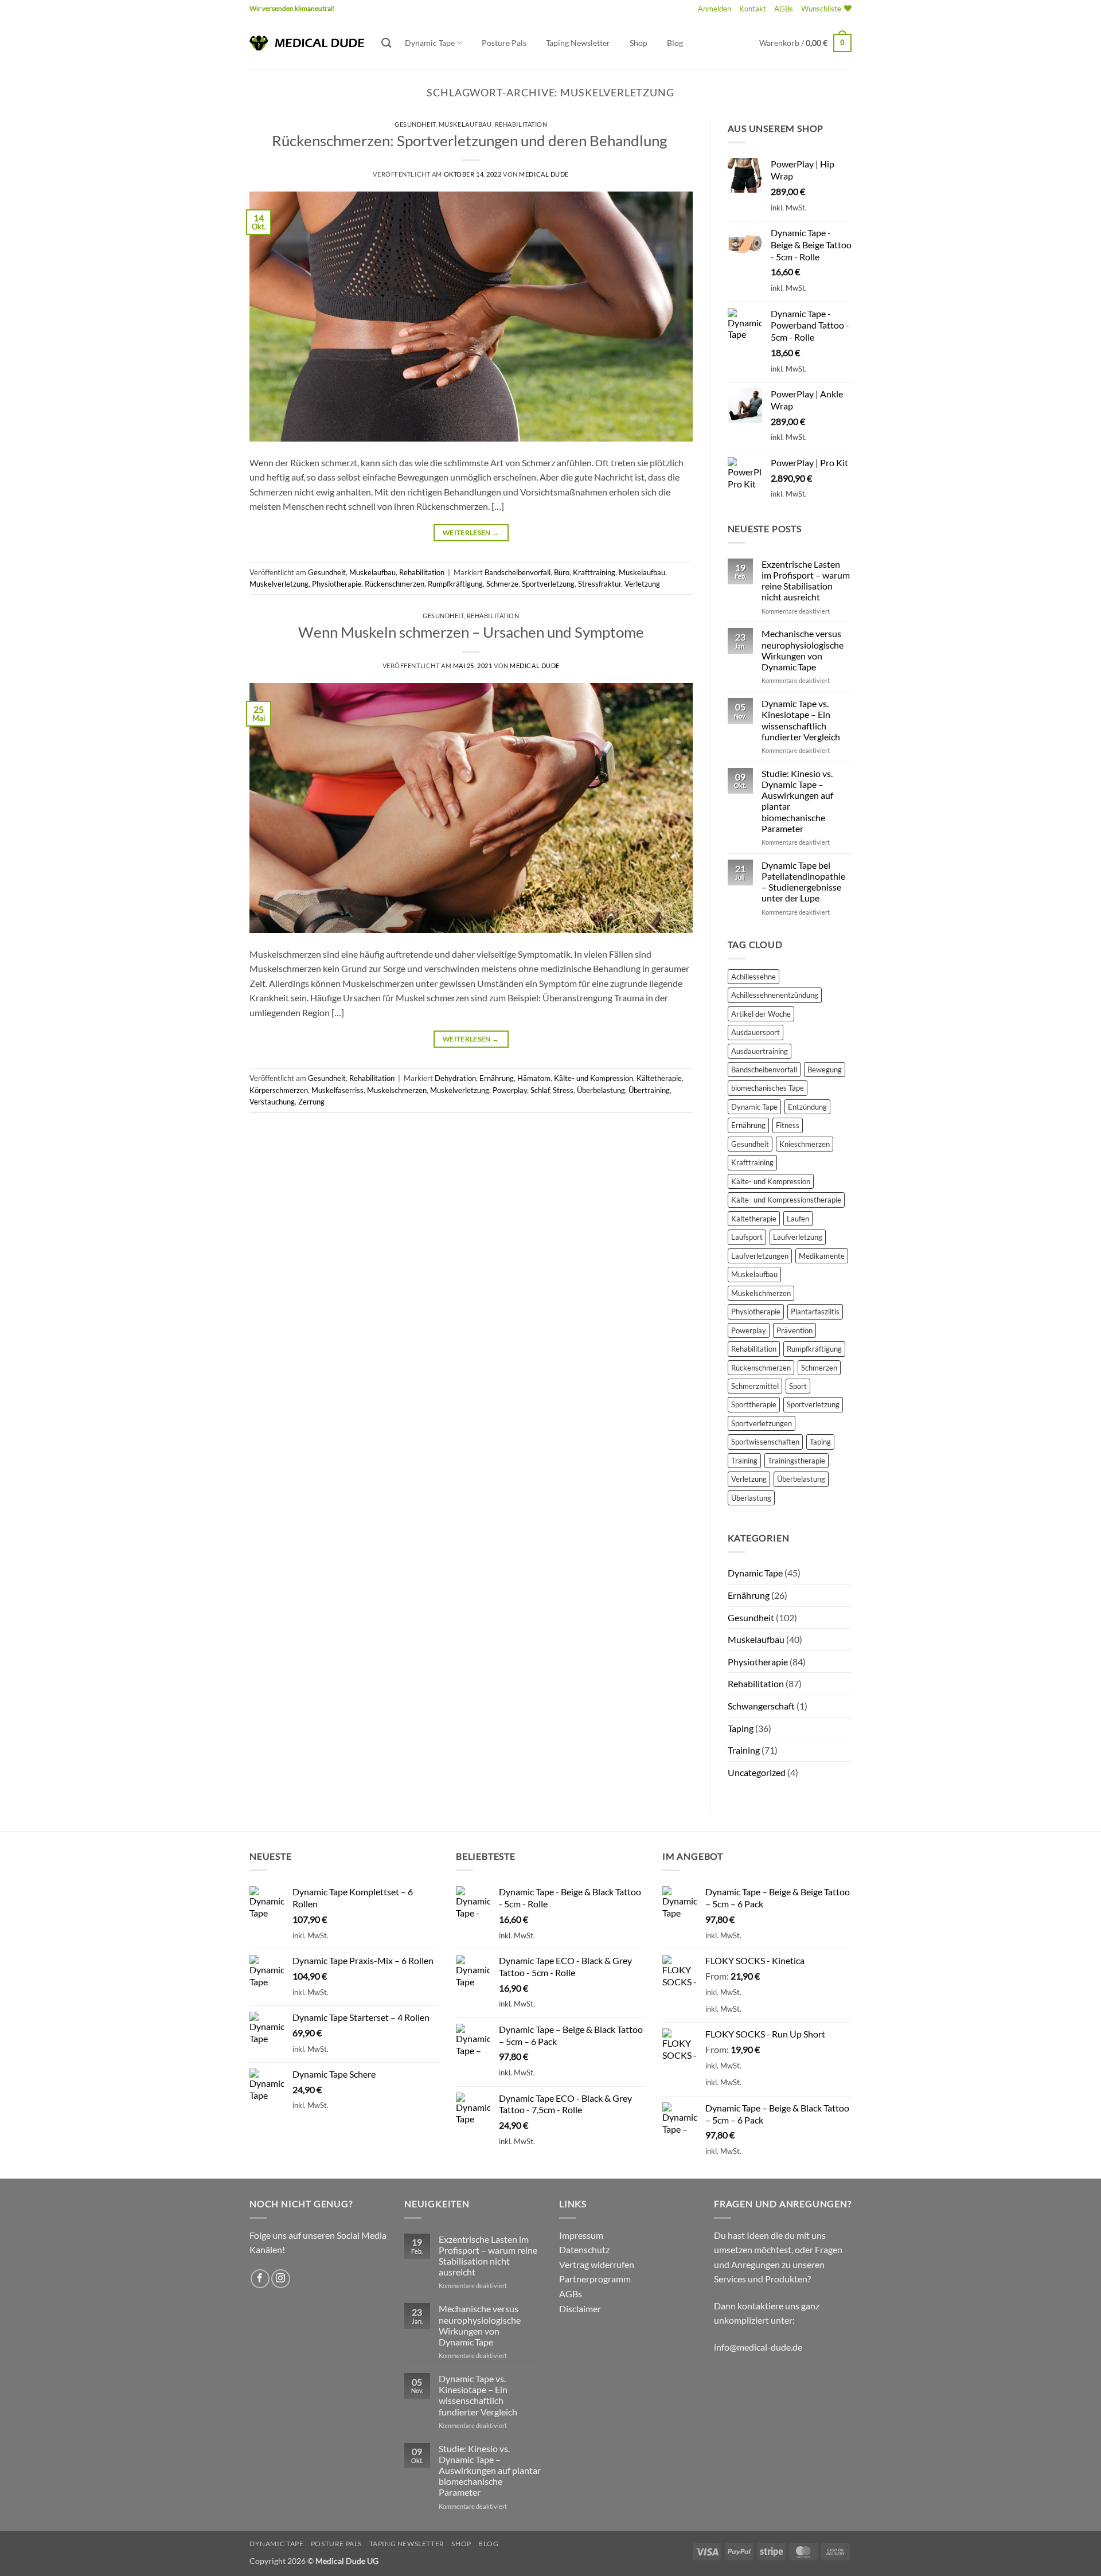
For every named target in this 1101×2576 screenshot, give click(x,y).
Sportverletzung (548, 584)
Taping (820, 1442)
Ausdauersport (756, 1032)
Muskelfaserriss (337, 1090)
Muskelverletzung (279, 584)
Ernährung (497, 1078)
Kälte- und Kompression (594, 1078)
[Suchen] (386, 43)
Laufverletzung (798, 1237)
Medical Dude (544, 174)
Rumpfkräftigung (455, 584)
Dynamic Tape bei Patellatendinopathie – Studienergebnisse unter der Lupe (803, 882)
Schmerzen (819, 1368)
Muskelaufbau (465, 124)
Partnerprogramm (595, 2279)
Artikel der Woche (761, 1014)
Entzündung (807, 1107)
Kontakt (753, 9)
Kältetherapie (659, 1078)
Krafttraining (594, 572)
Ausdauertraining (760, 1051)
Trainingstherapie (797, 1461)
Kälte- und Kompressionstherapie (786, 1200)
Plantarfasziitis (815, 1312)
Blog (675, 43)
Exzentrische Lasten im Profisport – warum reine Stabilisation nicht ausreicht (806, 581)
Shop (639, 43)
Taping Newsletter (578, 43)
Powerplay (510, 1090)
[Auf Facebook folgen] (260, 2279)
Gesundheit (415, 124)
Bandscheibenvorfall (518, 572)
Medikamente (822, 1256)
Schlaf (540, 1090)
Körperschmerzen (279, 1090)
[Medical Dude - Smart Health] (307, 43)
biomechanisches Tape (768, 1088)
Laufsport (747, 1237)
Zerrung (311, 1102)
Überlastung (751, 1498)
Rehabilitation (521, 124)
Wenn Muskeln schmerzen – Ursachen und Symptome (471, 632)
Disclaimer (580, 2308)
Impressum (581, 2235)
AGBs (784, 9)
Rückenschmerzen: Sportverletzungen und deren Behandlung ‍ (471, 140)
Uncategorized (757, 1772)
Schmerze (502, 584)
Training (744, 1461)
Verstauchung (272, 1102)
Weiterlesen (471, 532)
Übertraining (649, 1090)
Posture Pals (504, 43)
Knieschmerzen (805, 1144)
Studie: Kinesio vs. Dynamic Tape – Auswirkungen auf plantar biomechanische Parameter (797, 801)
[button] (715, 9)
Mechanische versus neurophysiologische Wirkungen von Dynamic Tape (803, 650)
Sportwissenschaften (765, 1442)
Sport (798, 1386)
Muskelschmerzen (397, 1090)
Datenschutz (584, 2249)
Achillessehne (753, 977)
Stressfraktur (600, 584)
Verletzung (642, 584)
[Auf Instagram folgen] (281, 2279)
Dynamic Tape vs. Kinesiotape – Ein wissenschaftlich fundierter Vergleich (801, 720)
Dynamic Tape (430, 43)
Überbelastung (601, 1090)
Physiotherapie (337, 584)
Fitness (788, 1125)
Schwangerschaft (761, 1706)
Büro (562, 572)
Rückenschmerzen (395, 584)
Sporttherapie (754, 1404)
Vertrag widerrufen (597, 2264)
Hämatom (534, 1078)
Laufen (798, 1219)
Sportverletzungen (762, 1423)
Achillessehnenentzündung (775, 995)
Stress (563, 1090)
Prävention (794, 1330)
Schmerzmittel (755, 1386)
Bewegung (825, 1070)
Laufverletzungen (760, 1256)
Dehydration (455, 1078)
